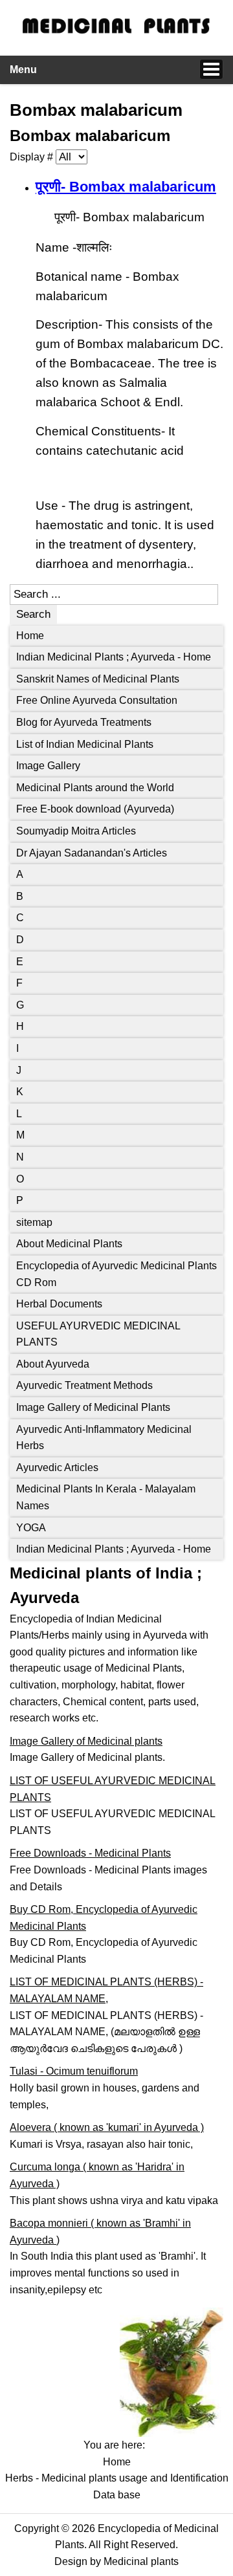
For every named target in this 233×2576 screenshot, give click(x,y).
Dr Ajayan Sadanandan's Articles (92, 853)
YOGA (31, 1528)
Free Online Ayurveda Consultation (97, 700)
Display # (33, 157)
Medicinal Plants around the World (95, 788)
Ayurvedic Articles (57, 1468)
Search (33, 614)
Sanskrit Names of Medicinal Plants (98, 679)
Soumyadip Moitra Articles (76, 831)
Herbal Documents (59, 1304)
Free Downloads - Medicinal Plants (90, 1853)
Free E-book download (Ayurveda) (95, 809)
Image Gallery (48, 766)
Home (30, 636)
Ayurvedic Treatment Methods (84, 1385)
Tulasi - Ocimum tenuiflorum (74, 2071)
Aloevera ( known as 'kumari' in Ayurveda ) (107, 2127)
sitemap (34, 1222)
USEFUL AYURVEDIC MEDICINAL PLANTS (98, 1334)
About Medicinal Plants (69, 1244)
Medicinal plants (141, 2561)
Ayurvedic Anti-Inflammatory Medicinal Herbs (104, 1438)
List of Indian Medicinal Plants (85, 744)
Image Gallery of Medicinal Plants (93, 1407)
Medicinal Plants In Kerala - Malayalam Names (106, 1497)
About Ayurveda (53, 1364)
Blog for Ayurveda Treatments (84, 722)
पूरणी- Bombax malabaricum (126, 187)
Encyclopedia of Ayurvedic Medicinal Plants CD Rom (116, 1274)
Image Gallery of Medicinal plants (86, 1741)
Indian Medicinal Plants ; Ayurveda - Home (114, 657)
